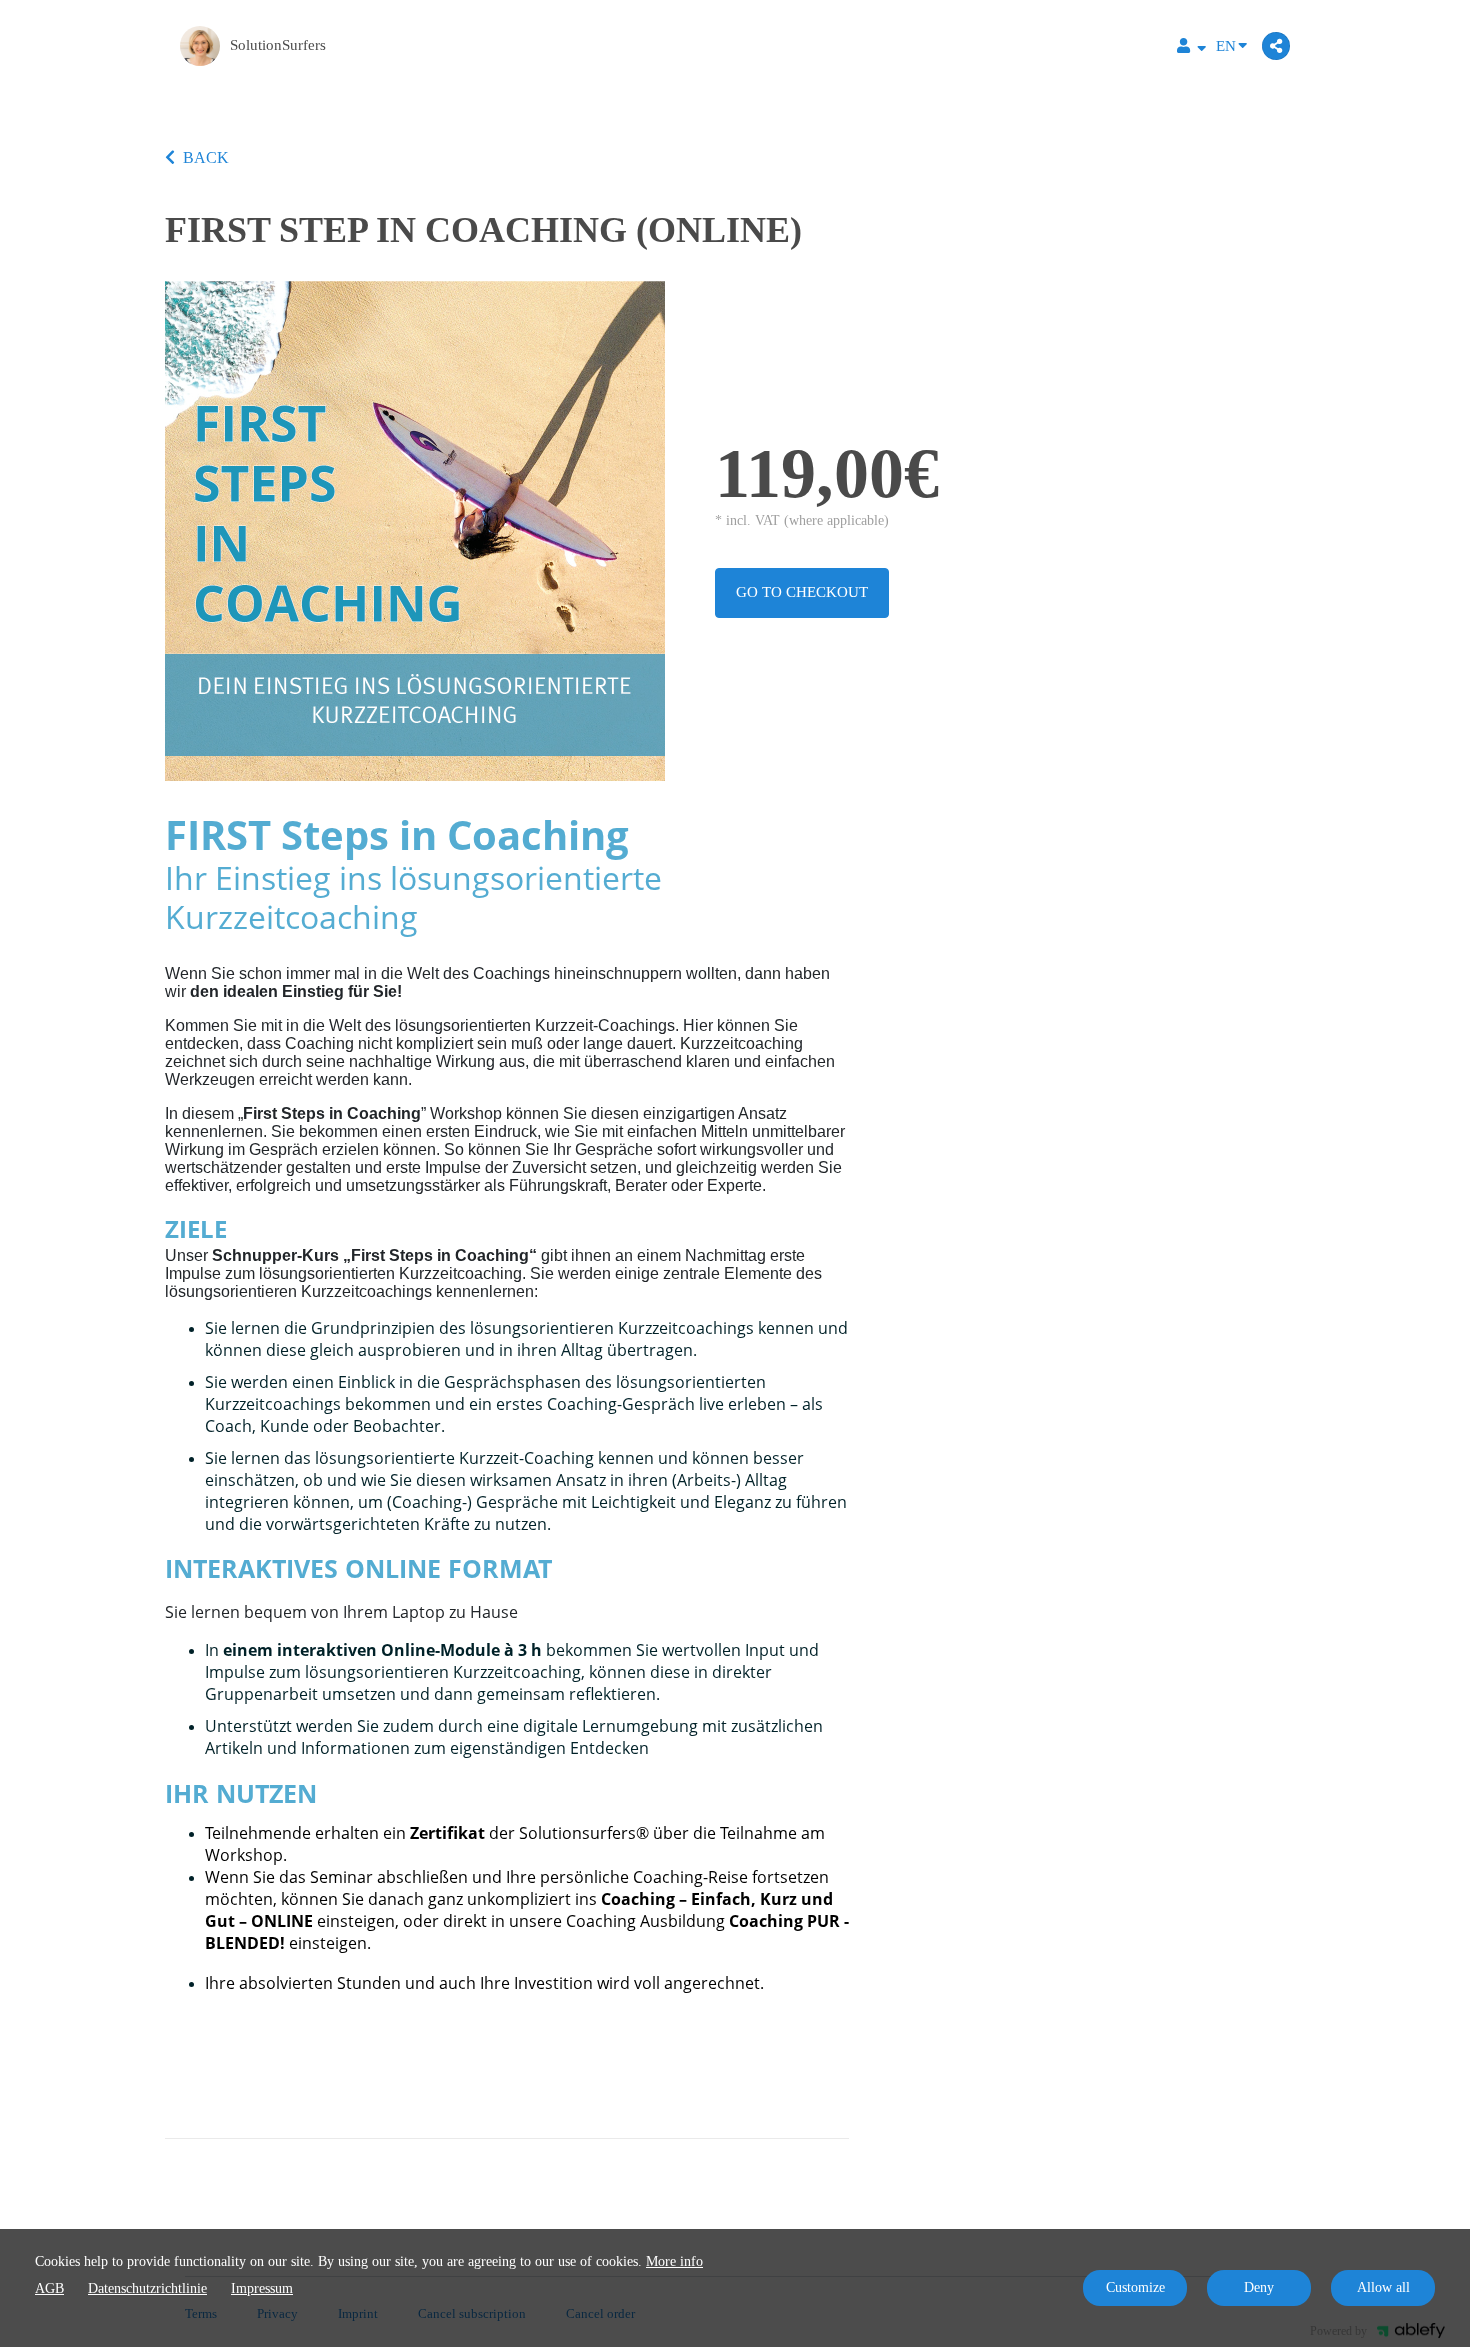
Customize (1135, 2287)
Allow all (1383, 2287)
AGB (49, 2288)
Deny (1259, 2287)
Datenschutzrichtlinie (147, 2288)
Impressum (262, 2288)
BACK (206, 157)
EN (1226, 46)
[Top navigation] (1191, 48)
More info (674, 2261)
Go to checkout (802, 592)
